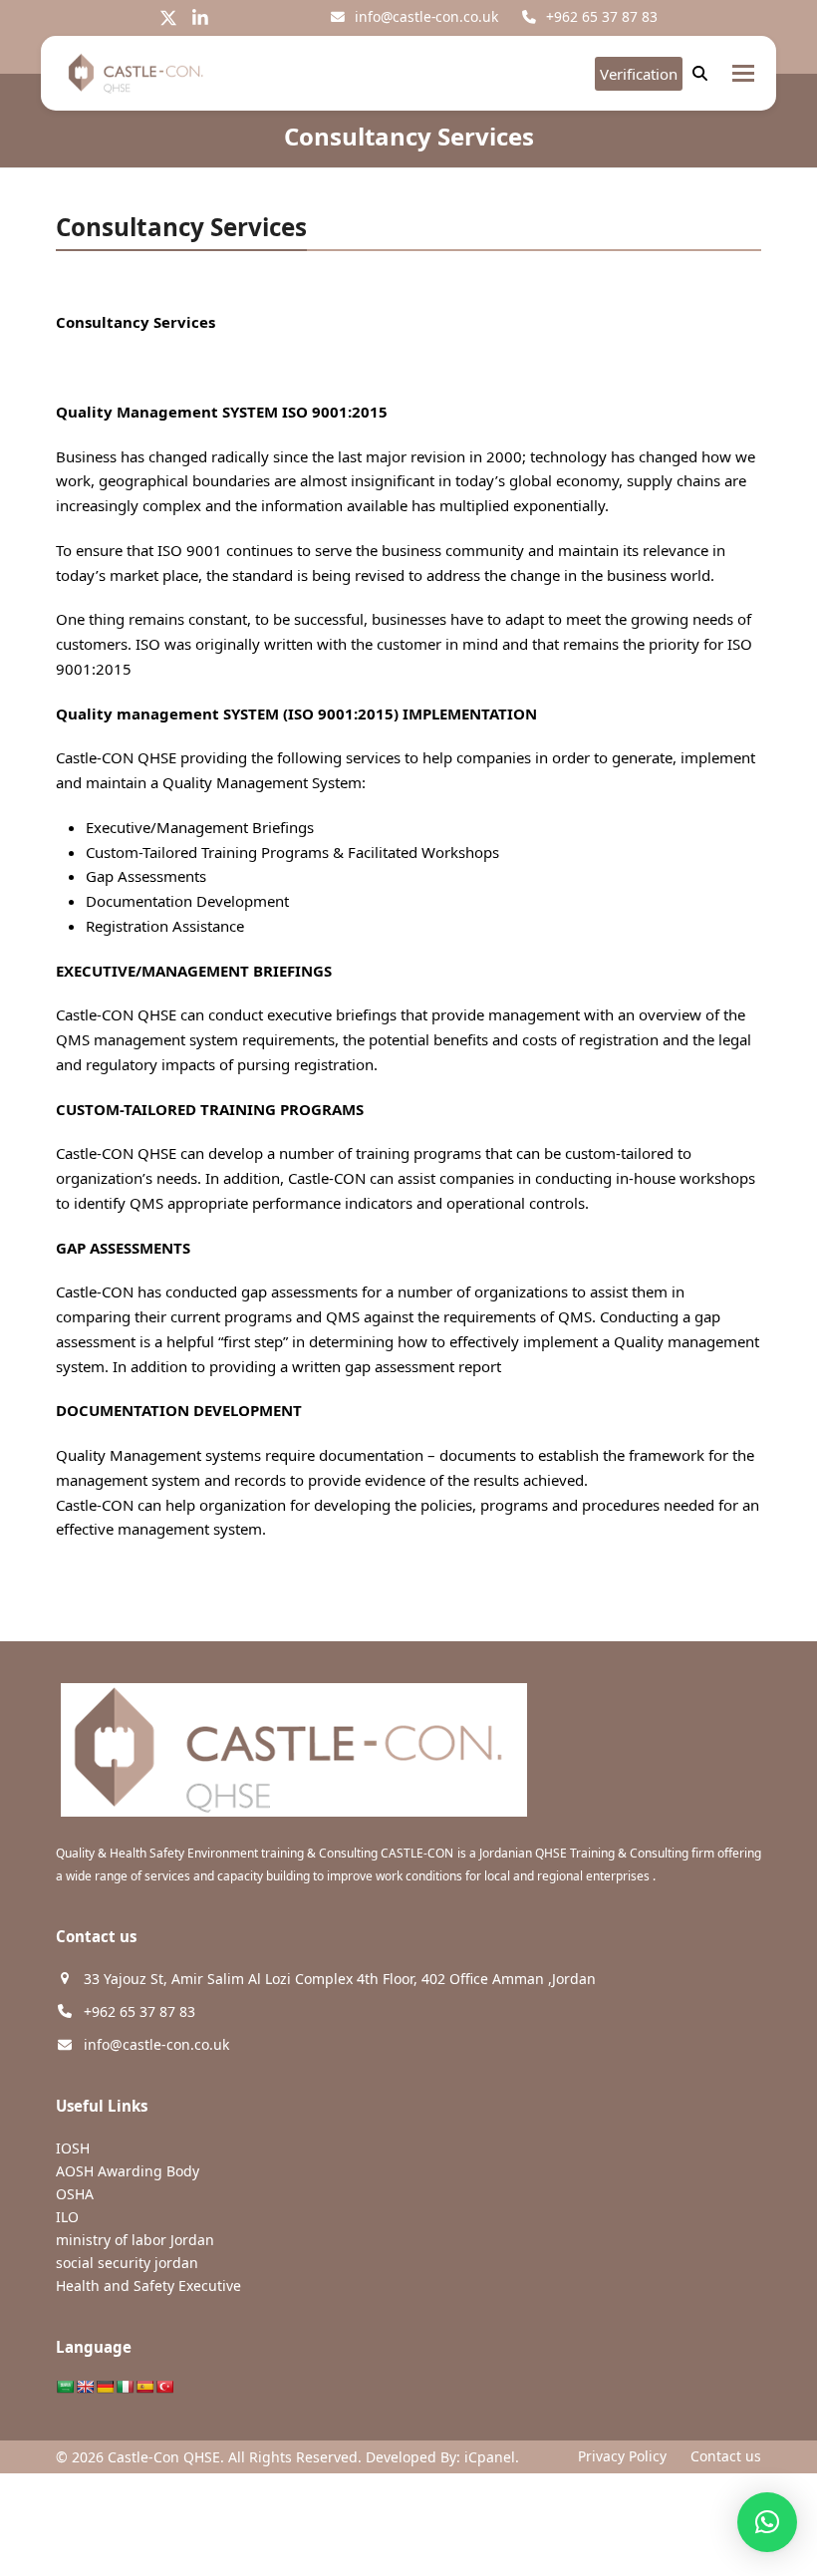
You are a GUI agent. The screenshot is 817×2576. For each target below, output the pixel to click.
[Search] (700, 73)
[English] (85, 2387)
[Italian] (125, 2387)
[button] (743, 73)
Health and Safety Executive (148, 2286)
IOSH (73, 2148)
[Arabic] (65, 2387)
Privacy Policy (622, 2456)
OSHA (75, 2194)
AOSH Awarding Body (128, 2171)
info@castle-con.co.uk (426, 16)
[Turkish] (164, 2387)
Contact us (726, 2456)
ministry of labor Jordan (135, 2240)
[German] (105, 2387)
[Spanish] (144, 2387)
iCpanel (490, 2457)
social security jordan (127, 2263)
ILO (67, 2217)
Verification (639, 74)
